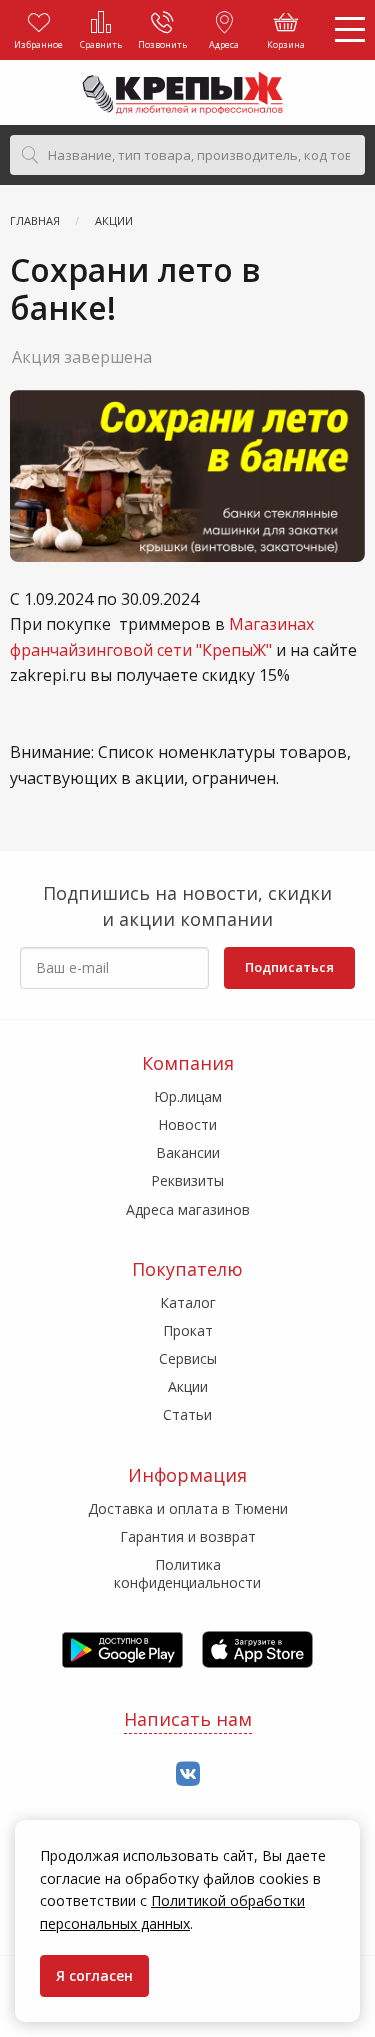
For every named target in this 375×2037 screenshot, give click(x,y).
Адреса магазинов (188, 1209)
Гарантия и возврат (188, 1536)
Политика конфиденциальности (187, 1573)
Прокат (188, 1330)
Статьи (187, 1414)
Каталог (188, 1302)
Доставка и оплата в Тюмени (188, 1508)
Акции (188, 1386)
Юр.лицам (188, 1096)
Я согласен (94, 1975)
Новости (187, 1124)
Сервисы (188, 1358)
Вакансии (188, 1152)
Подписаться (289, 967)
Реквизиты (187, 1180)
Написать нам (188, 1719)
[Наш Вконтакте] (188, 1774)
